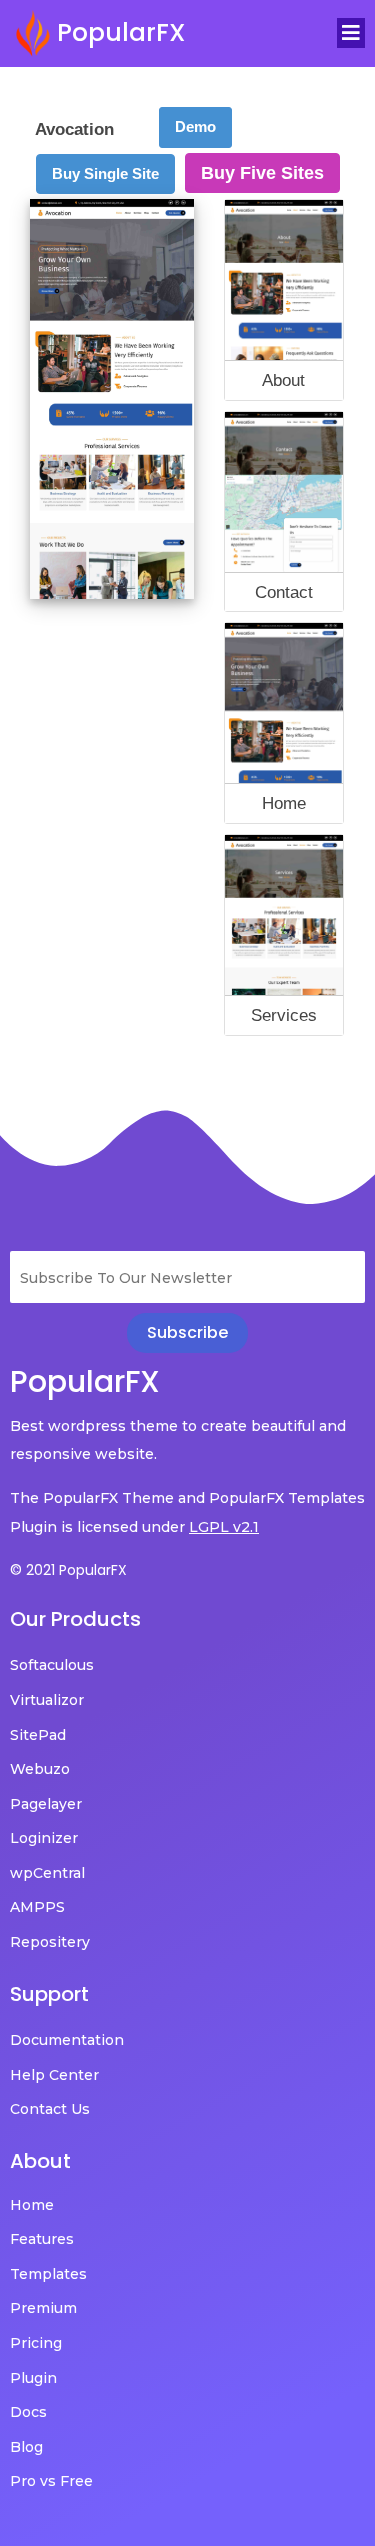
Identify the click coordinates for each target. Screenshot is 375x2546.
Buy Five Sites (262, 173)
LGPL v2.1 (224, 1527)
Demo (195, 126)
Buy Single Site (105, 173)
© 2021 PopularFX (68, 1570)
